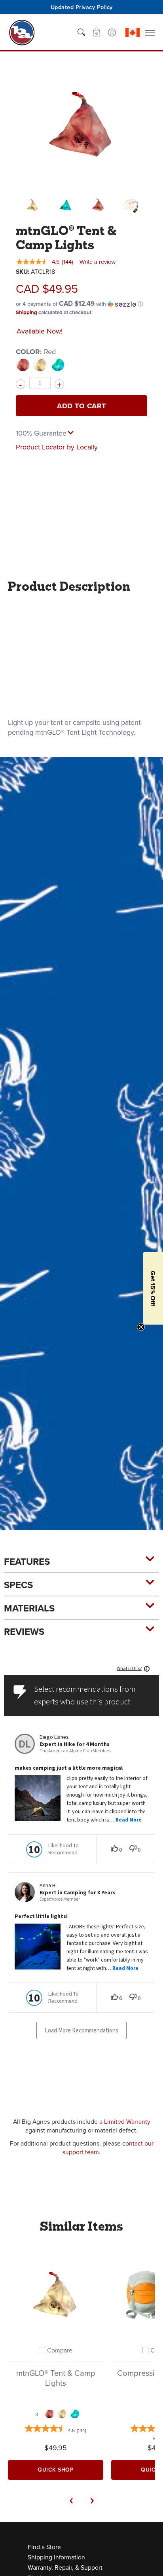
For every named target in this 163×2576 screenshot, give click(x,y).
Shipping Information (56, 2557)
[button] (96, 32)
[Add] (59, 384)
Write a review (98, 262)
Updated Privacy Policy (82, 7)
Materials (29, 1608)
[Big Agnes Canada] (22, 32)
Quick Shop (56, 2470)
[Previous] (72, 2501)
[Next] (92, 2501)
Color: (36, 352)
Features (27, 1561)
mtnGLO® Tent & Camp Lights (56, 2378)
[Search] (81, 32)
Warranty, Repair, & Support (65, 2567)
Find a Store (44, 2547)
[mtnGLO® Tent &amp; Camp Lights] (32, 205)
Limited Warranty (127, 2121)
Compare (60, 2350)
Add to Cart (81, 406)
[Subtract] (21, 384)
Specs (18, 1585)
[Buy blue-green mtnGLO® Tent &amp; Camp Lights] (56, 2293)
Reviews (24, 1631)
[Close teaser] (141, 1327)
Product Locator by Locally (57, 447)
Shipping (27, 312)
